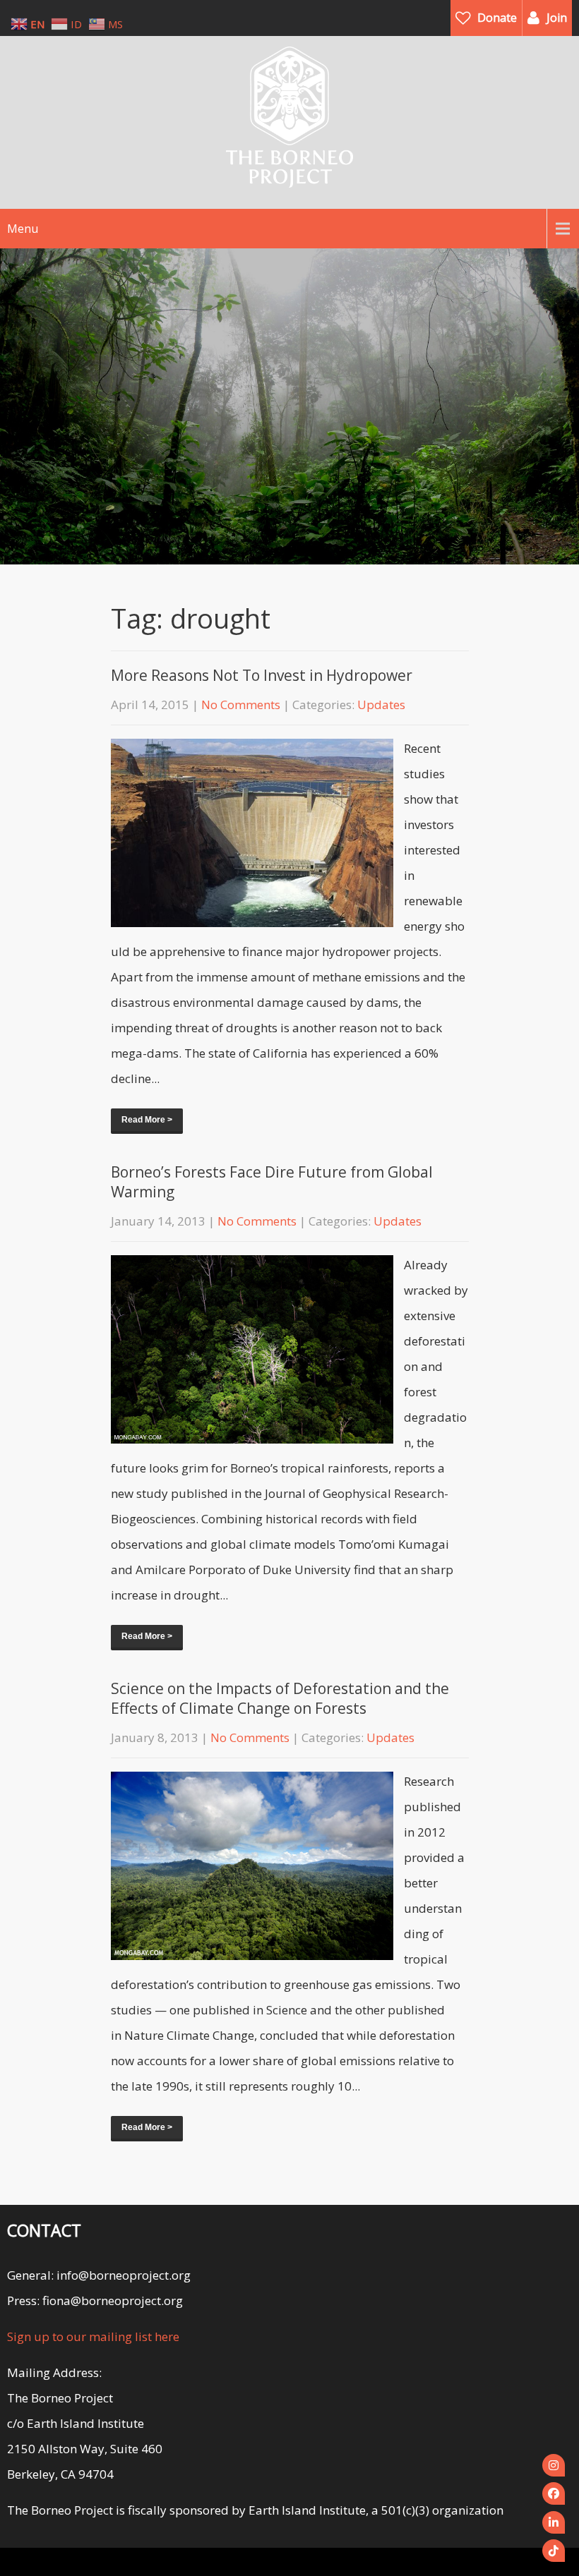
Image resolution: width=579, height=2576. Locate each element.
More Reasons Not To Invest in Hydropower (262, 675)
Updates (381, 705)
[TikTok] (554, 2551)
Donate (497, 18)
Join (557, 18)
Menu (23, 229)
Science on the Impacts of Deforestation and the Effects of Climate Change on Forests (280, 1698)
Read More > (147, 1120)
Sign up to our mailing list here (93, 2336)
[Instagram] (554, 2465)
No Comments (241, 705)
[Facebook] (554, 2493)
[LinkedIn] (554, 2522)
